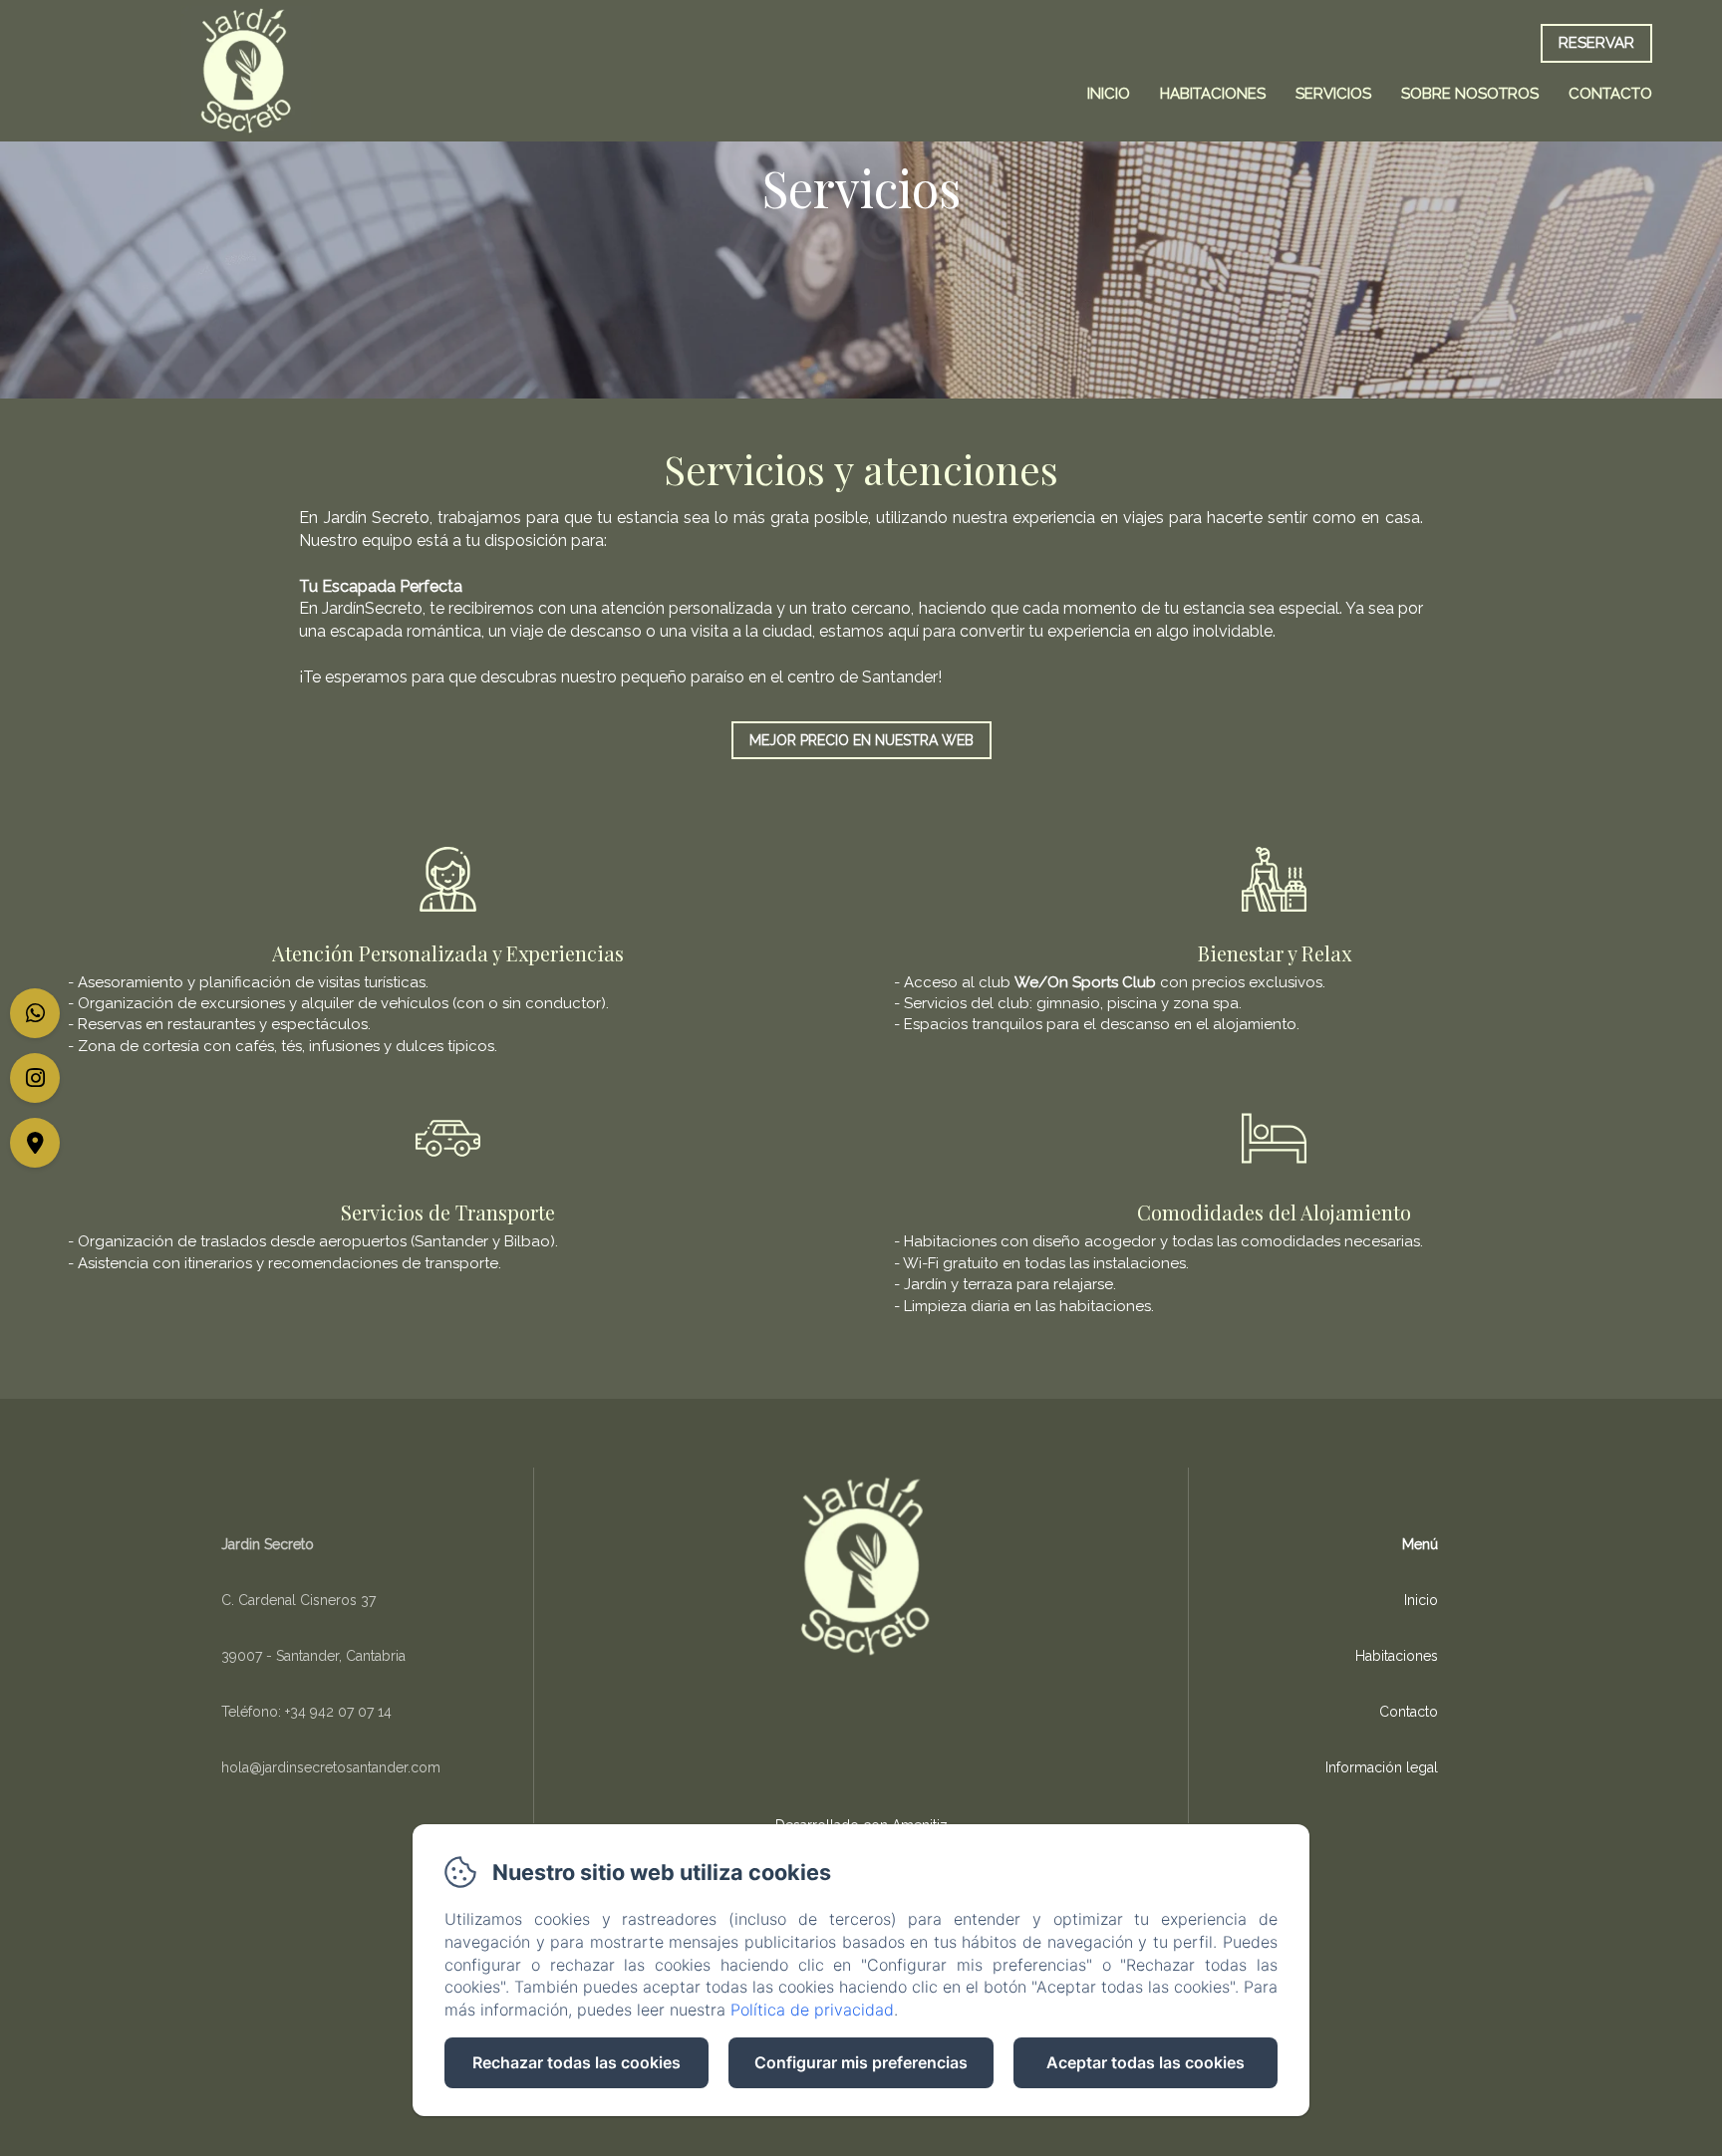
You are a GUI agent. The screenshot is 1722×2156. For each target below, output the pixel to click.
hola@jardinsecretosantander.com (331, 1767)
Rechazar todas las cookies (576, 2062)
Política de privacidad (812, 2010)
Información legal (1382, 1767)
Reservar (1596, 43)
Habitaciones (1213, 94)
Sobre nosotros (1470, 94)
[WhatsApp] (35, 1013)
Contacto (1610, 94)
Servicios (1333, 94)
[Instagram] (35, 1078)
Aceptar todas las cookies (1146, 2062)
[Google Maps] (35, 1143)
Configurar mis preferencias (861, 2062)
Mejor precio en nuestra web (861, 740)
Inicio (1109, 94)
